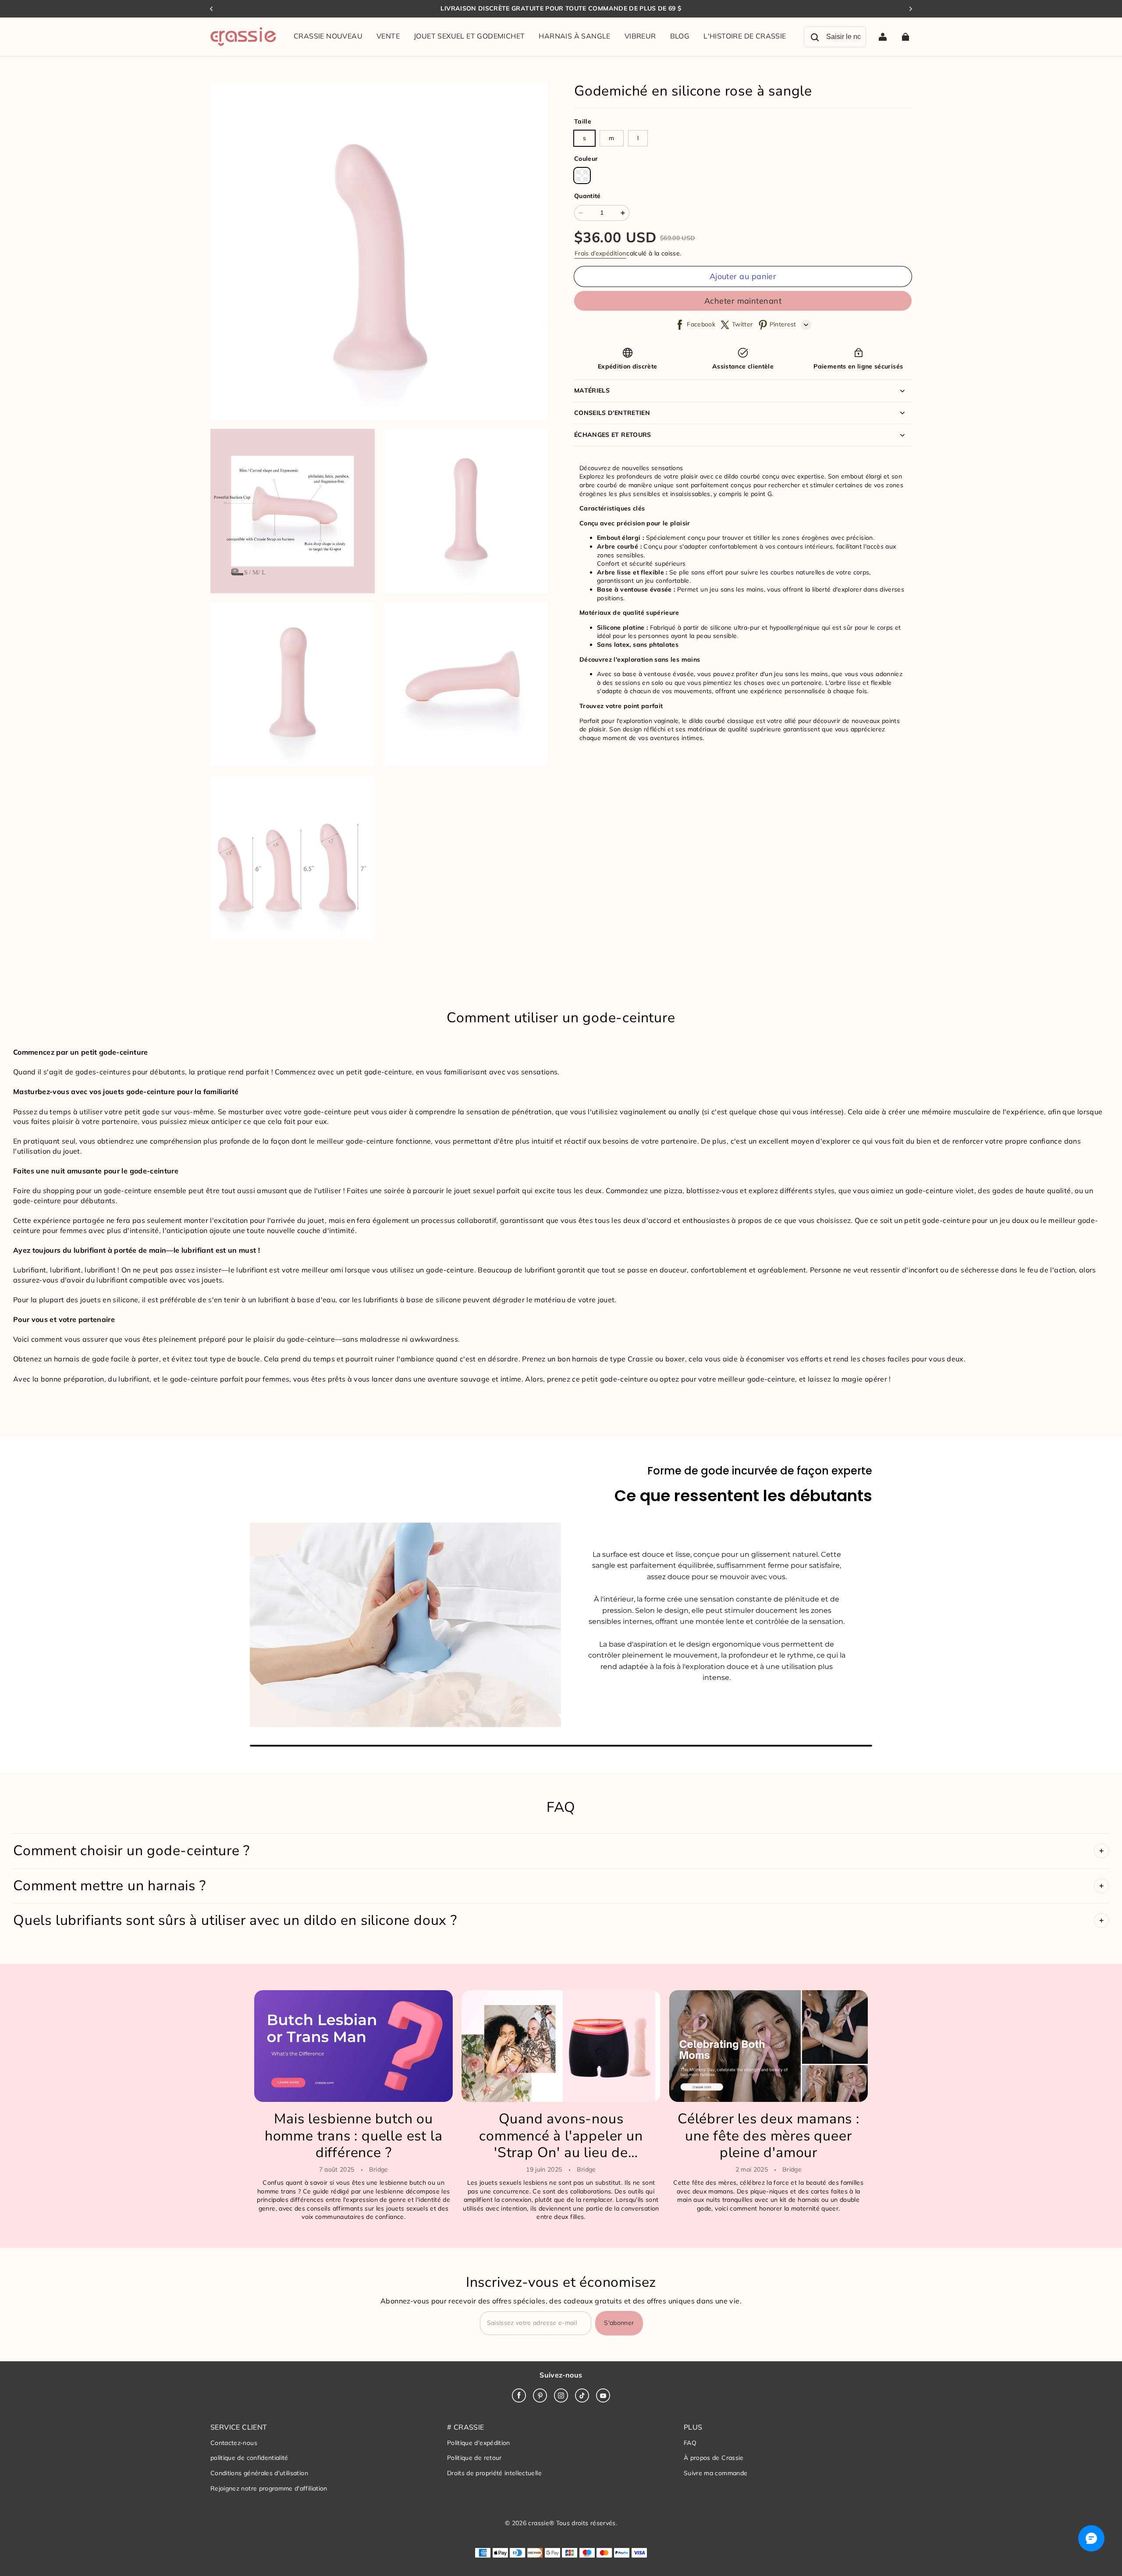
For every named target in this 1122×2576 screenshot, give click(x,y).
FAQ (690, 2443)
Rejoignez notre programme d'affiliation (269, 2488)
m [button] (611, 138)
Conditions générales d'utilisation (259, 2473)
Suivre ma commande (715, 2473)
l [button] (638, 138)
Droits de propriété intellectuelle (494, 2473)
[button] (582, 176)
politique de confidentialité (249, 2458)
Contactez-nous (234, 2443)
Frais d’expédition (600, 253)
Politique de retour (474, 2458)
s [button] (584, 138)
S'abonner (619, 2323)
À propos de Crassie (714, 2458)
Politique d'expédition (479, 2443)
